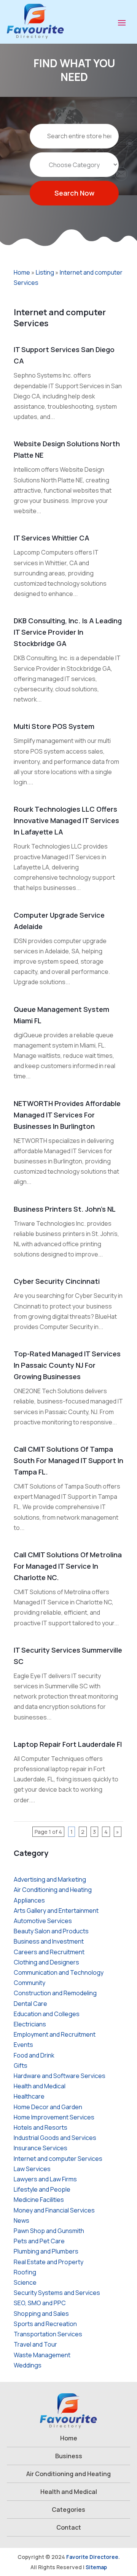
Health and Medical (69, 2492)
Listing (45, 272)
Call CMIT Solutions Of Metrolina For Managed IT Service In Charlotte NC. (68, 1566)
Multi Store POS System (54, 726)
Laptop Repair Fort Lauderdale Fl (68, 1744)
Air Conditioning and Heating (68, 2474)
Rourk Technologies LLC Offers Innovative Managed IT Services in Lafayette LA (66, 820)
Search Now (74, 193)
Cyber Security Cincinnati (57, 1281)
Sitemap (96, 2567)
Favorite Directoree (92, 2557)
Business (69, 2456)
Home (22, 272)
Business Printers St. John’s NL (65, 1209)
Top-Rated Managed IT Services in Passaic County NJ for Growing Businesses (67, 1365)
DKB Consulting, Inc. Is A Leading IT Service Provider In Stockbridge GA (68, 632)
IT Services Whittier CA (52, 538)
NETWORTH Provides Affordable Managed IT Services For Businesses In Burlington (67, 1115)
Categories (68, 2510)
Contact (69, 2527)
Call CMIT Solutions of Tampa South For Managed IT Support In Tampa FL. (68, 1460)
